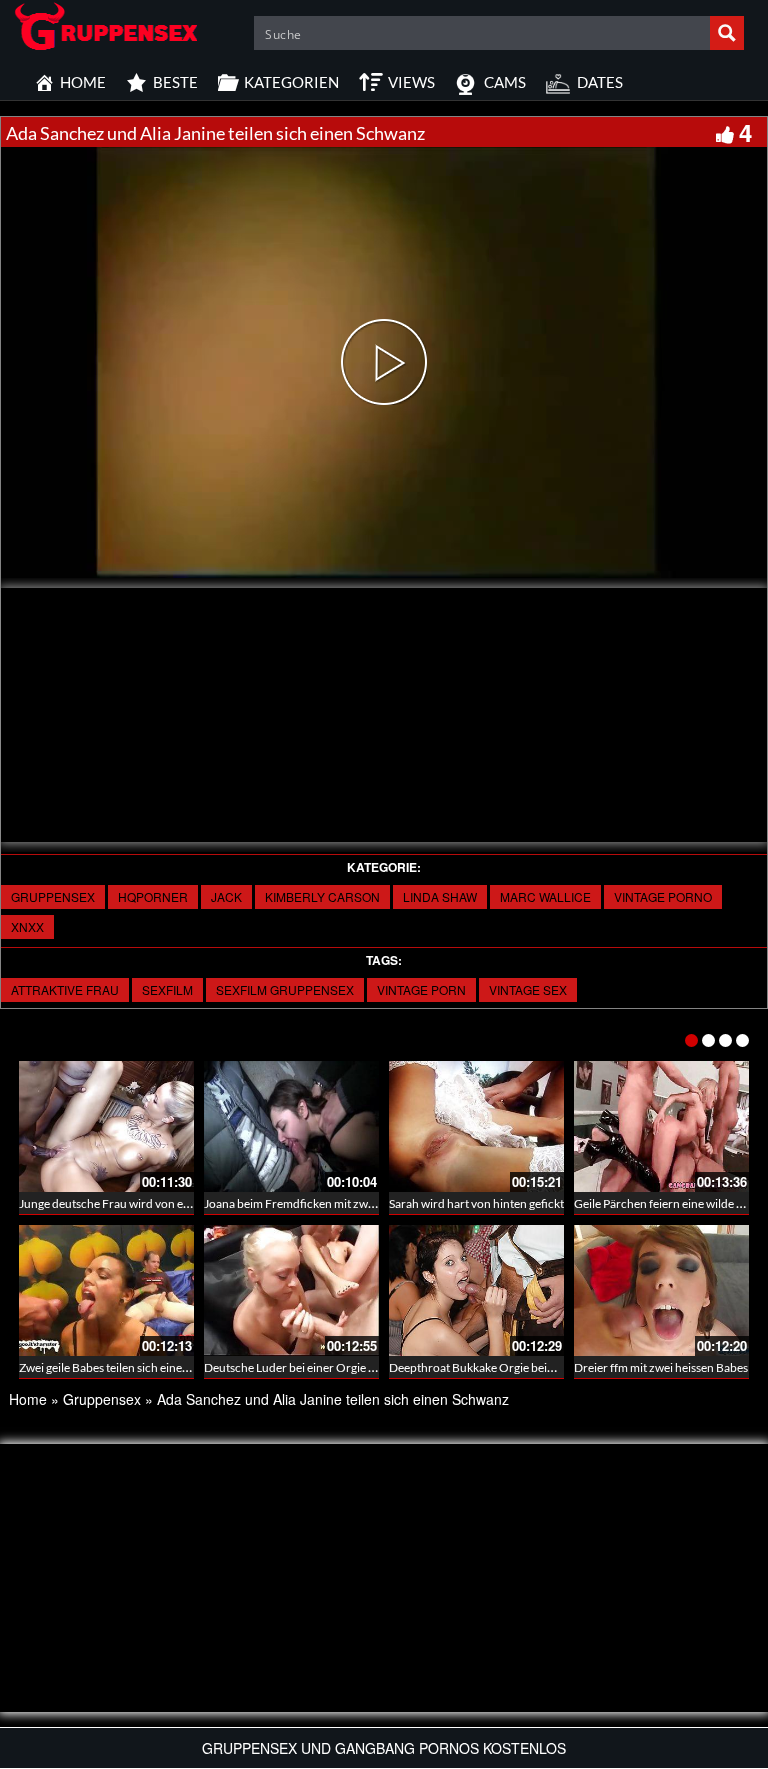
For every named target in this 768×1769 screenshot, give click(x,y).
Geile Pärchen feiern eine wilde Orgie (670, 1203)
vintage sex (528, 989)
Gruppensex (53, 896)
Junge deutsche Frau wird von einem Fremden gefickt (157, 1203)
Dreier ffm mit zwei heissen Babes (661, 1367)
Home (28, 1399)
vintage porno (663, 896)
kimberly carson (322, 896)
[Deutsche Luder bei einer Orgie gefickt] (291, 1290)
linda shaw (440, 896)
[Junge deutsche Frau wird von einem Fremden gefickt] (106, 1126)
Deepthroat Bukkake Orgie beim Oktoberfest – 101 (522, 1367)
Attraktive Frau (65, 989)
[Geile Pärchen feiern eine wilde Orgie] (661, 1126)
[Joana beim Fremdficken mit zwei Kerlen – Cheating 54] (291, 1126)
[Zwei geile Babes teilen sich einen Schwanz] (106, 1290)
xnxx (27, 926)
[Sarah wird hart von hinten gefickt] (476, 1126)
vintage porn (421, 989)
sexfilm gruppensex (285, 989)
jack (226, 896)
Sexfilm (167, 989)
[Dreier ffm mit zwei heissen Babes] (661, 1290)
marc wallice (545, 896)
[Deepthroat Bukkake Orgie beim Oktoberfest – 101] (476, 1290)
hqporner (153, 896)
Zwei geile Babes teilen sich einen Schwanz (128, 1367)
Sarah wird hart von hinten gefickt (476, 1203)
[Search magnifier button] (727, 33)
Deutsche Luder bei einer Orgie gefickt (303, 1367)
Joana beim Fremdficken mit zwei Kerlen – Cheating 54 (346, 1203)
